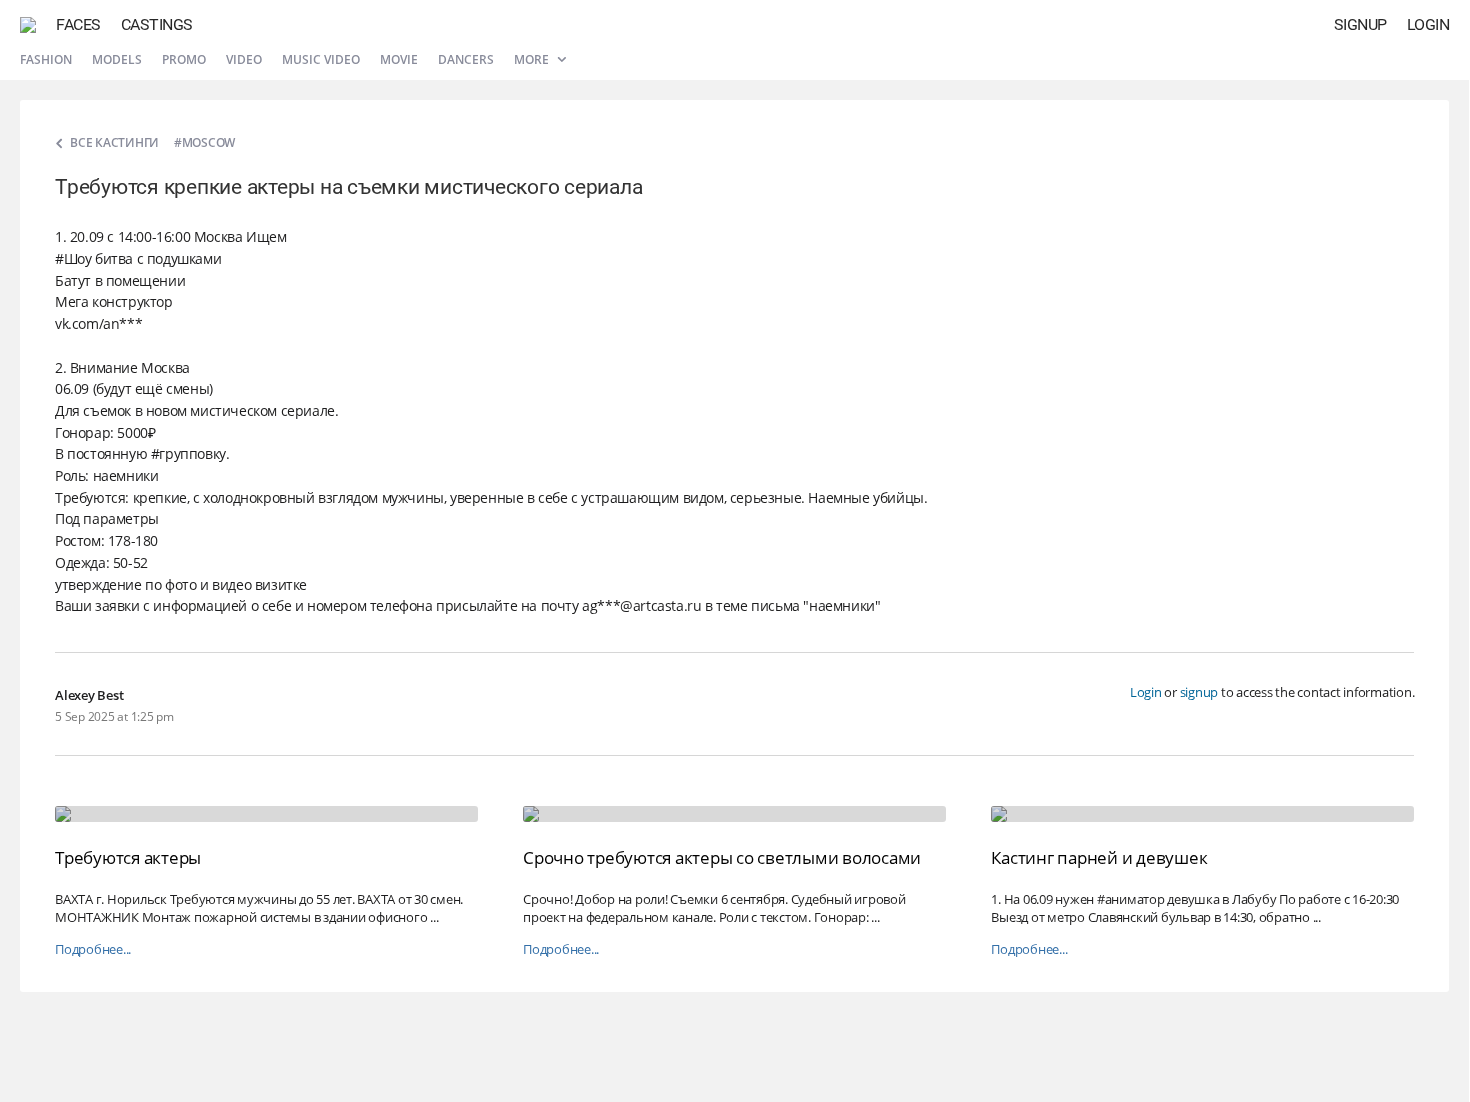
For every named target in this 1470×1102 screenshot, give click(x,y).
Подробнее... (93, 949)
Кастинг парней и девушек (1099, 857)
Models (117, 59)
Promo (184, 59)
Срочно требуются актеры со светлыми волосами (722, 857)
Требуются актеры (128, 857)
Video (244, 59)
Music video (321, 59)
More (533, 59)
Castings (157, 24)
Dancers (466, 59)
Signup (1360, 24)
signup (1199, 692)
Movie (399, 59)
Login (1428, 24)
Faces (78, 24)
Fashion (46, 59)
